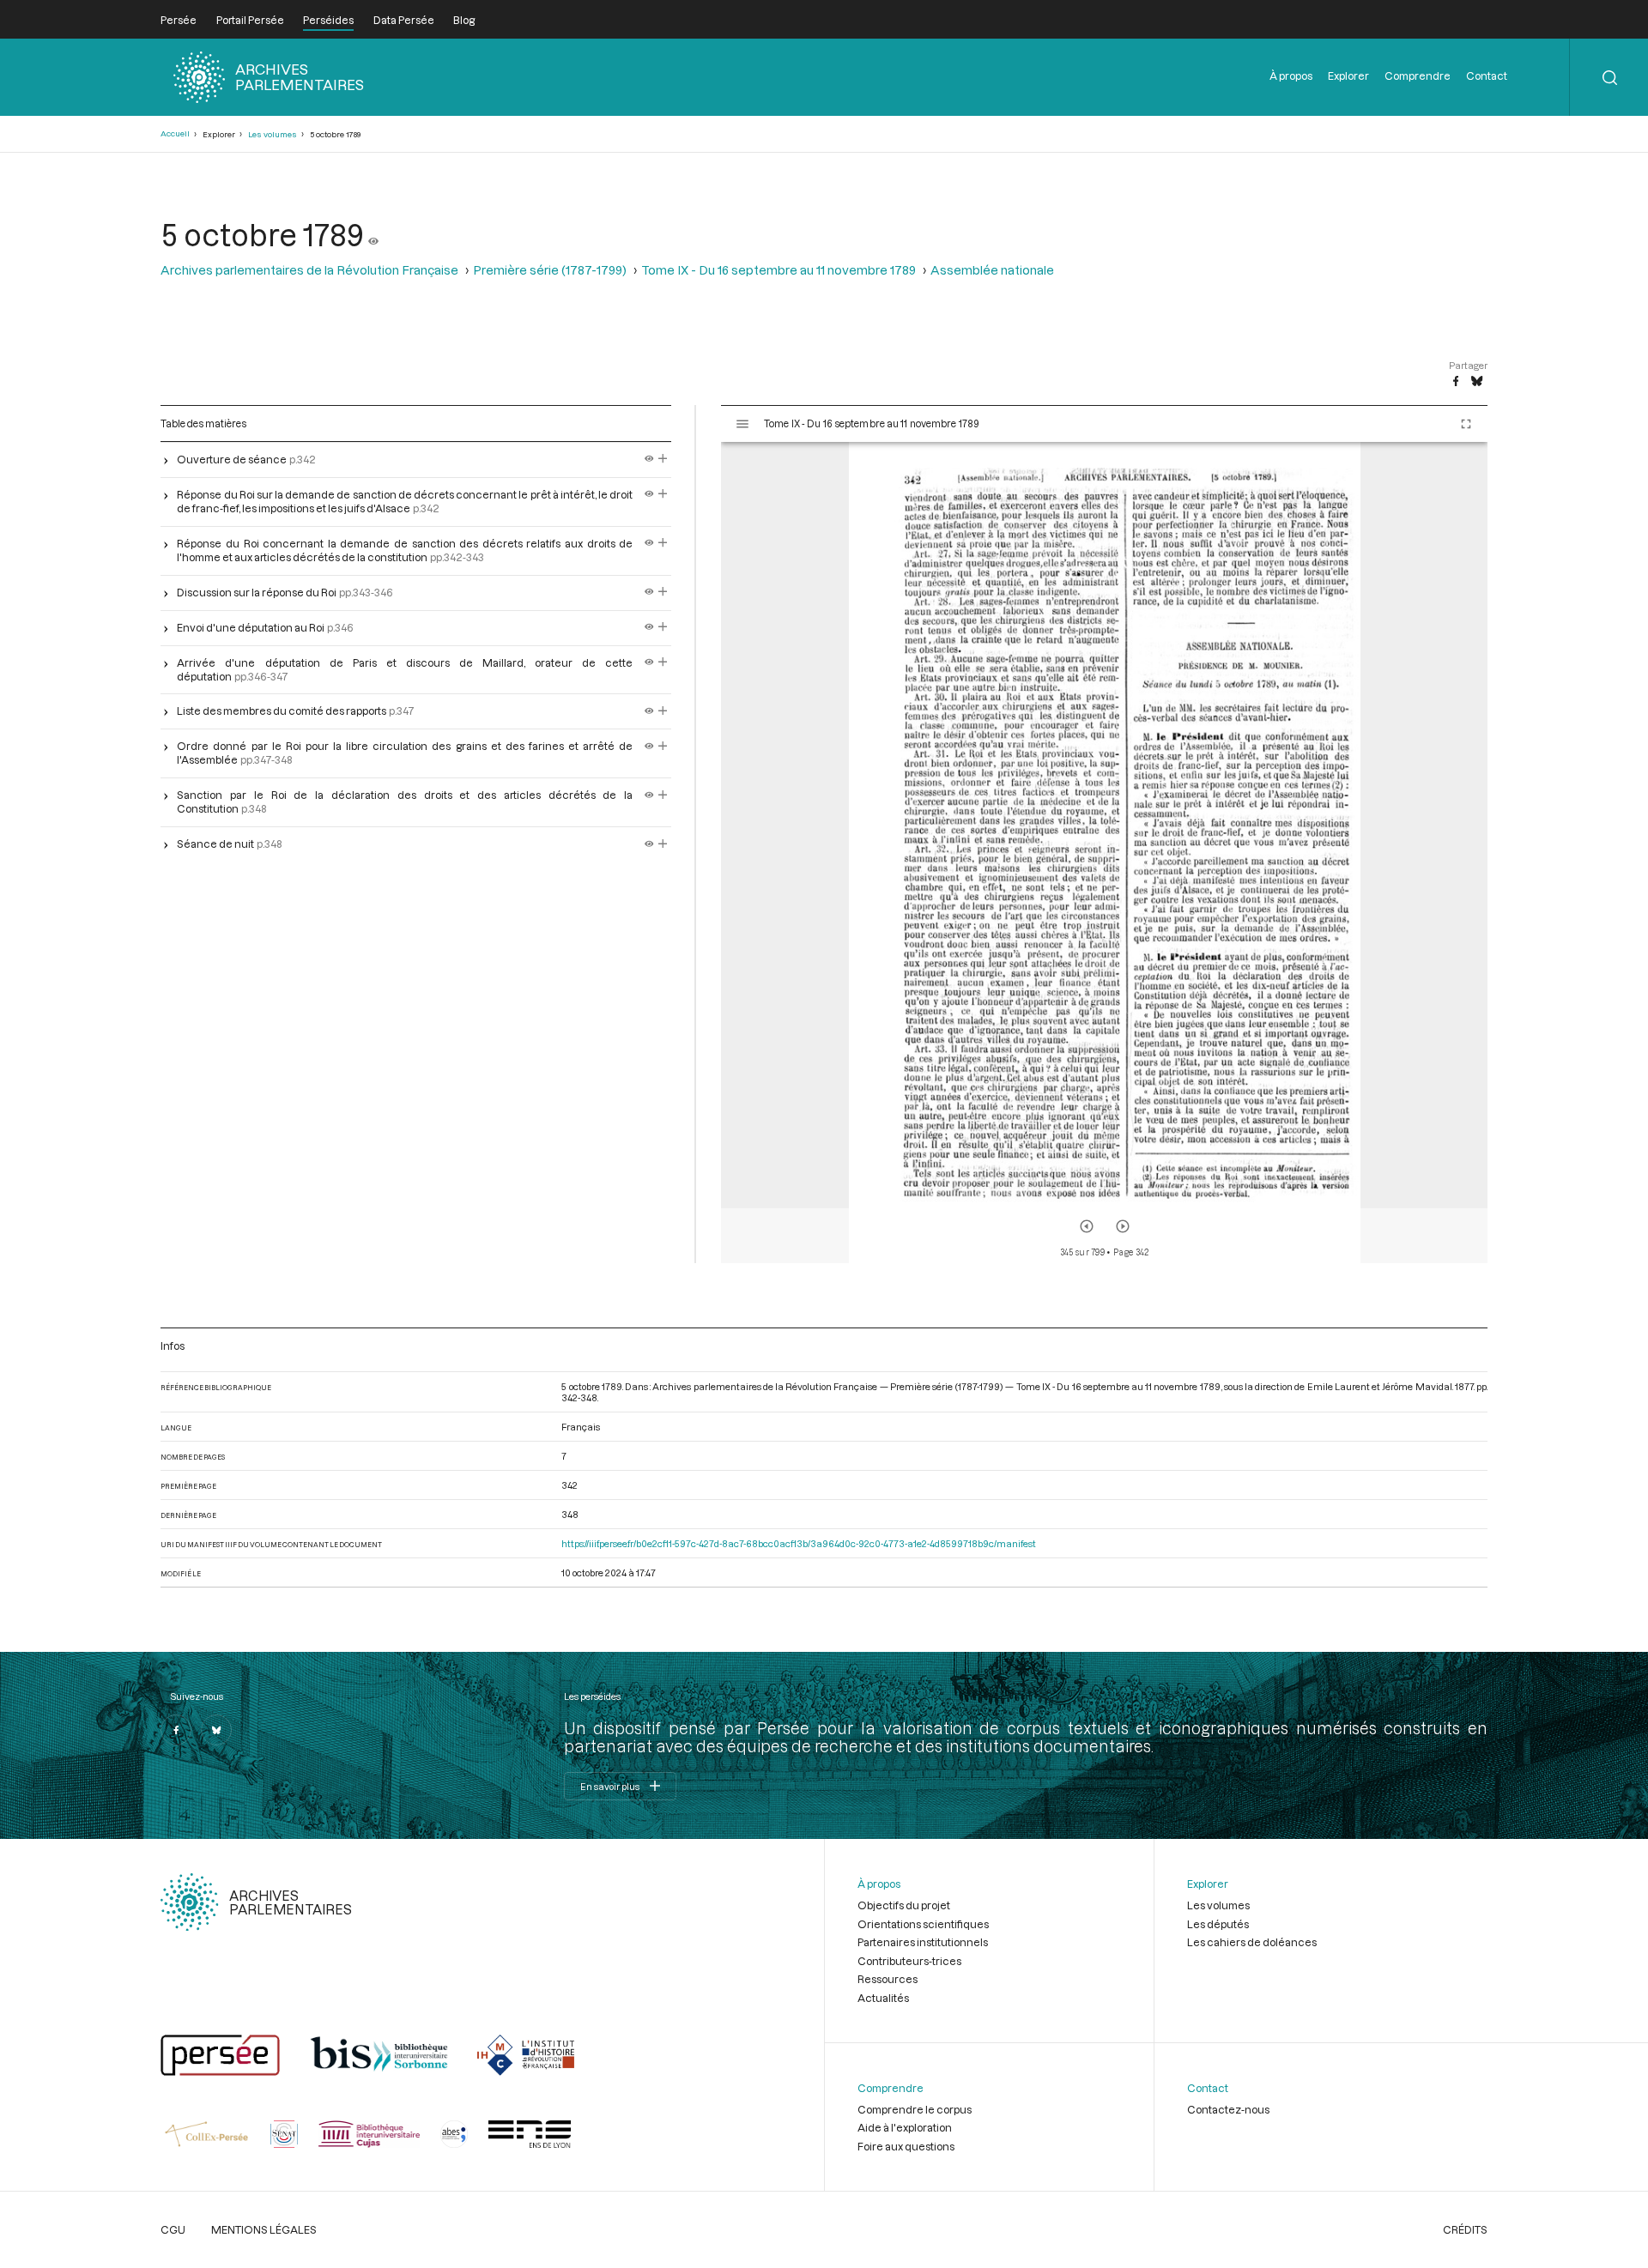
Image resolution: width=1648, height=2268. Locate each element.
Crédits (1465, 2229)
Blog (464, 20)
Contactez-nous (1228, 2109)
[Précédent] (1087, 1226)
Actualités (883, 1998)
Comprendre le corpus (915, 2109)
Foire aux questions (906, 2146)
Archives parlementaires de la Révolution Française (309, 270)
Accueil (175, 133)
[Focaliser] (663, 459)
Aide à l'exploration (905, 2127)
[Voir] (373, 234)
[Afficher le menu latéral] (742, 424)
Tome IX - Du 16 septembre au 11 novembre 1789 (779, 270)
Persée (179, 20)
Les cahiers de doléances (1252, 1942)
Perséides (328, 20)
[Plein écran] (1466, 424)
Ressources (888, 1979)
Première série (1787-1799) (550, 270)
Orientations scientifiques (923, 1924)
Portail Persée (250, 20)
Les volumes (273, 134)
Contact (1487, 76)
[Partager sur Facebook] (1456, 382)
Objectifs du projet (904, 1905)
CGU (173, 2229)
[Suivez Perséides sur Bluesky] (216, 1730)
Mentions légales (264, 2229)
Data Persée (404, 20)
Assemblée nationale (992, 270)
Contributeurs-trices (909, 1961)
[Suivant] (1123, 1226)
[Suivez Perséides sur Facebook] (176, 1730)
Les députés (1218, 1924)
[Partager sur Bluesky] (1477, 382)
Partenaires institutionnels (923, 1942)
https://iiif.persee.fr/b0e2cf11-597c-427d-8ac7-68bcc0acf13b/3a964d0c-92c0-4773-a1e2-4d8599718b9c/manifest (799, 1543)
